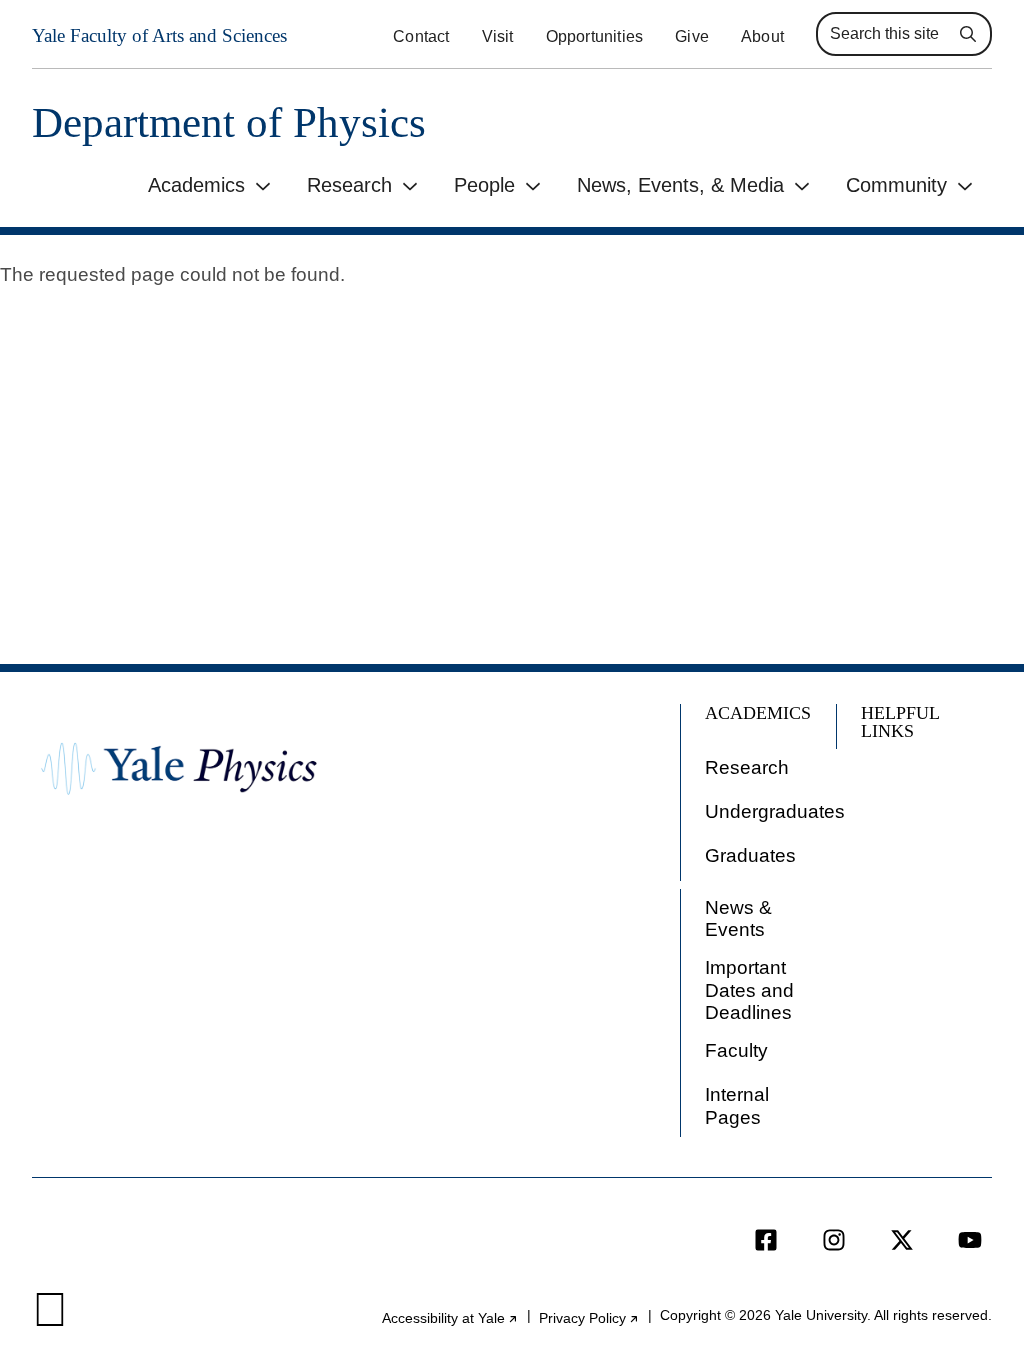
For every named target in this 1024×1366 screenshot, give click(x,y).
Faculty (736, 1050)
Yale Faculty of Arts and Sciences (159, 35)
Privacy (589, 1318)
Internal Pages (737, 1105)
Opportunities (595, 36)
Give (692, 36)
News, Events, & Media (680, 185)
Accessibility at (450, 1318)
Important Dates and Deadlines (749, 990)
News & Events (738, 918)
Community (896, 185)
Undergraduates (775, 811)
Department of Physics (229, 122)
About (762, 36)
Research (349, 185)
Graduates (750, 855)
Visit (498, 36)
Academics (196, 185)
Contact (421, 36)
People (484, 185)
